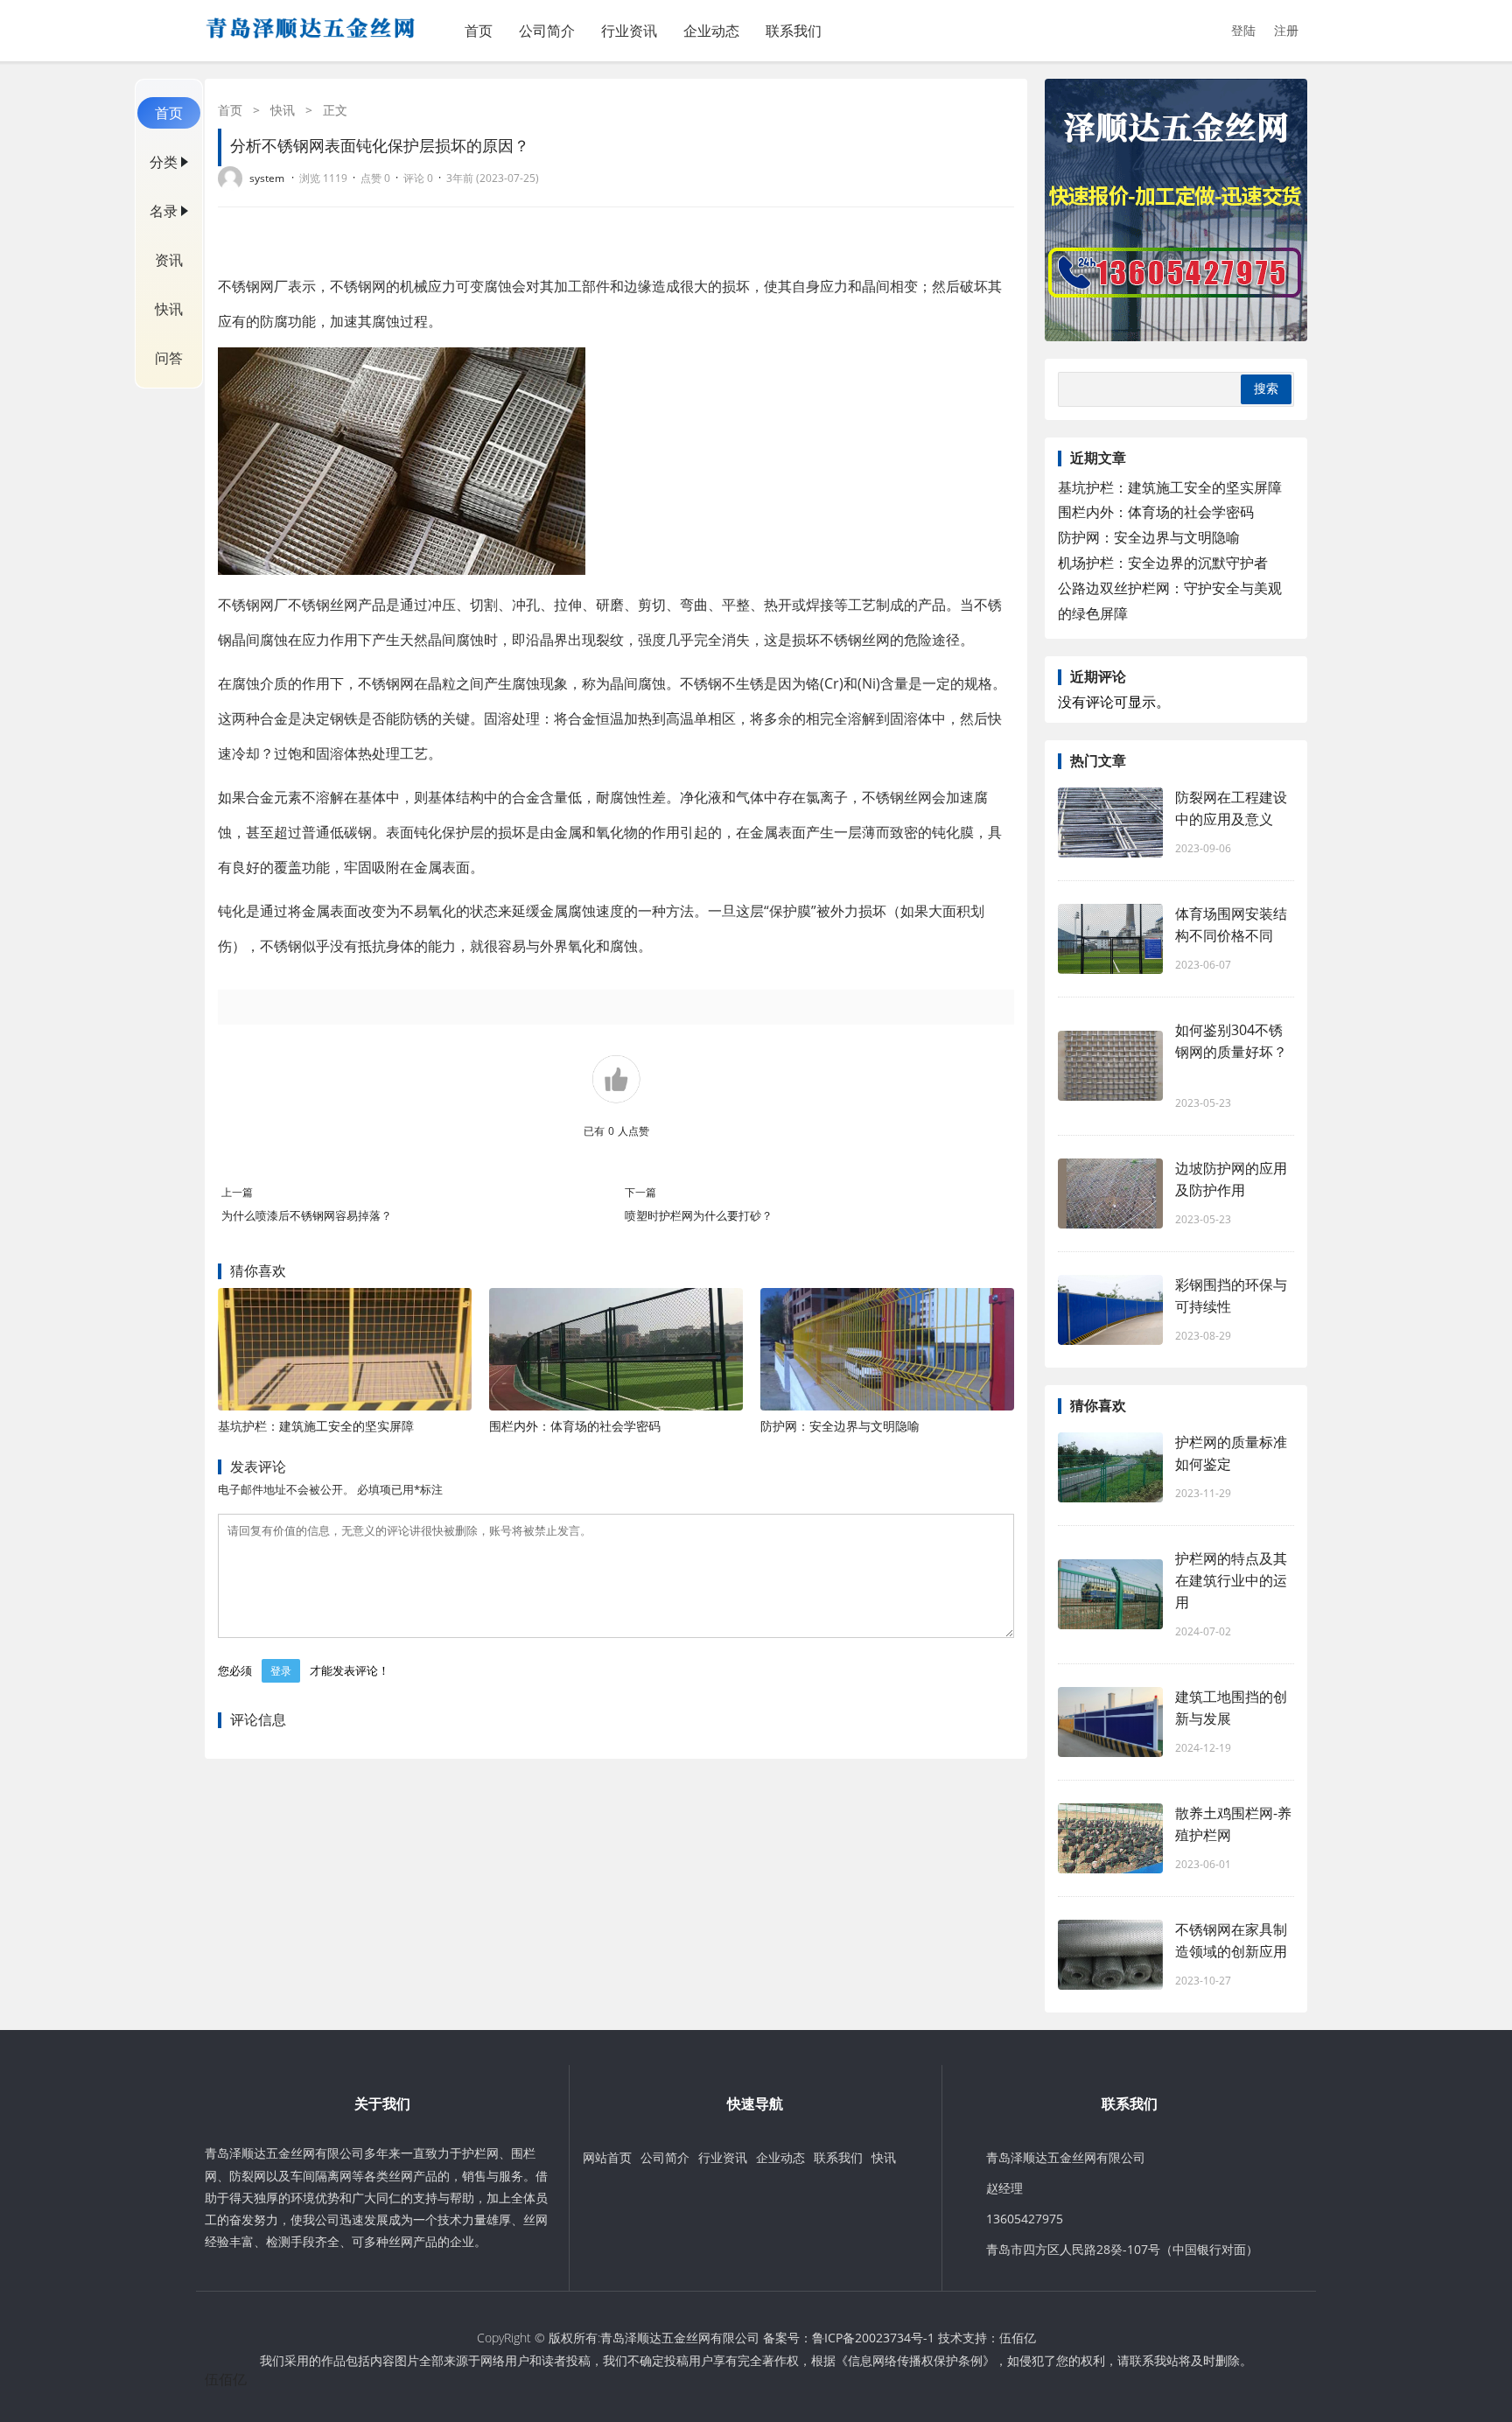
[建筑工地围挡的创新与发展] (1110, 1722)
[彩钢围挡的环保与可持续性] (1110, 1310)
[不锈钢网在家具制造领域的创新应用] (1110, 1955)
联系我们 (794, 31)
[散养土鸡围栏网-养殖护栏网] (1110, 1838)
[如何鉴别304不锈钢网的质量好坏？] (1110, 1066)
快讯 (169, 309)
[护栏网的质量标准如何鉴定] (1110, 1467)
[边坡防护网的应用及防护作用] (1110, 1193)
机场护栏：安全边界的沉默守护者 (1163, 563)
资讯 (169, 260)
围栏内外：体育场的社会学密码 (575, 1426)
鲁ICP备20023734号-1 (873, 2338)
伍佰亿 (1018, 2338)
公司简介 (547, 31)
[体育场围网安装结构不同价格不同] (1110, 939)
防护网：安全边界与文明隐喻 (840, 1426)
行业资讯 (629, 31)
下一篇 (640, 1192)
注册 (1286, 30)
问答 (169, 358)
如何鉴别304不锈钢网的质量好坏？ (1231, 1052)
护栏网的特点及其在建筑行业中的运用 (1231, 1580)
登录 (281, 1671)
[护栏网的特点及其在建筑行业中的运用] (1110, 1594)
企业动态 (711, 31)
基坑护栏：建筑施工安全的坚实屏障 (316, 1426)
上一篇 (237, 1192)
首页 (479, 31)
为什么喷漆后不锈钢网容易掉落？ (307, 1215)
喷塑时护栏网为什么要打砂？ (699, 1215)
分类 (164, 162)
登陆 (1243, 30)
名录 (164, 211)
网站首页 (607, 2157)
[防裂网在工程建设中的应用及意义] (1110, 822)
